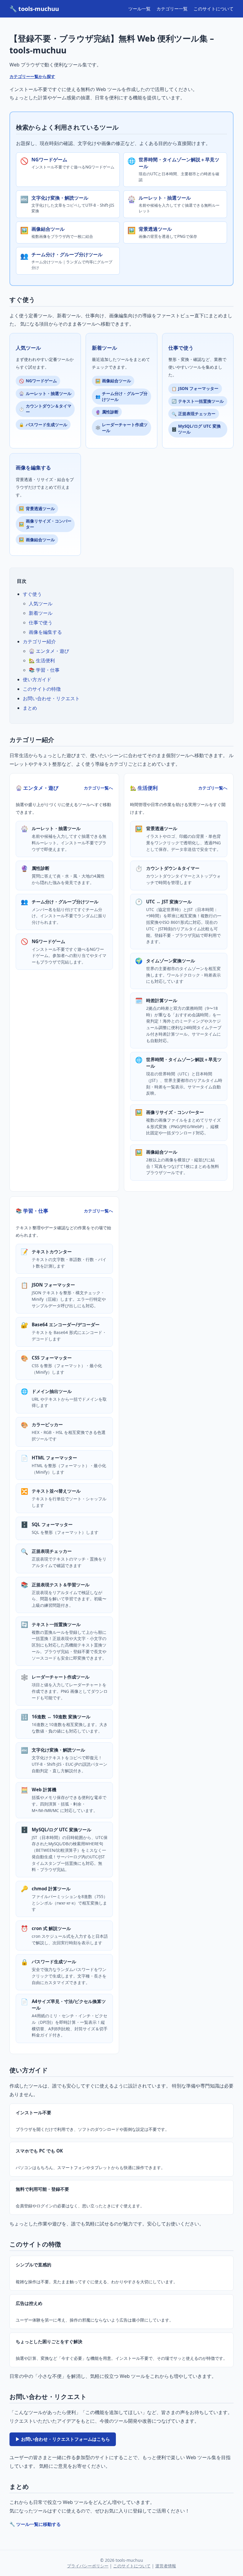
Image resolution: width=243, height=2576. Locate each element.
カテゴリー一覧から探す (32, 76)
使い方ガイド (37, 679)
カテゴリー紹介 (39, 641)
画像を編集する (45, 632)
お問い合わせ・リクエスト (51, 698)
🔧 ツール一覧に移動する (35, 2524)
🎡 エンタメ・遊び (49, 651)
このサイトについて (214, 9)
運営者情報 (166, 2566)
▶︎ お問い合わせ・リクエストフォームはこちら (63, 2439)
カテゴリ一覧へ (98, 788)
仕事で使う (41, 622)
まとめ (30, 708)
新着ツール (41, 613)
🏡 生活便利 (42, 660)
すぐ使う (32, 594)
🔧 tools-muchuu (34, 9)
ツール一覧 (139, 9)
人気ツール (41, 604)
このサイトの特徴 (42, 689)
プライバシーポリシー (88, 2566)
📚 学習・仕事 (44, 670)
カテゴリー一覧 (172, 9)
